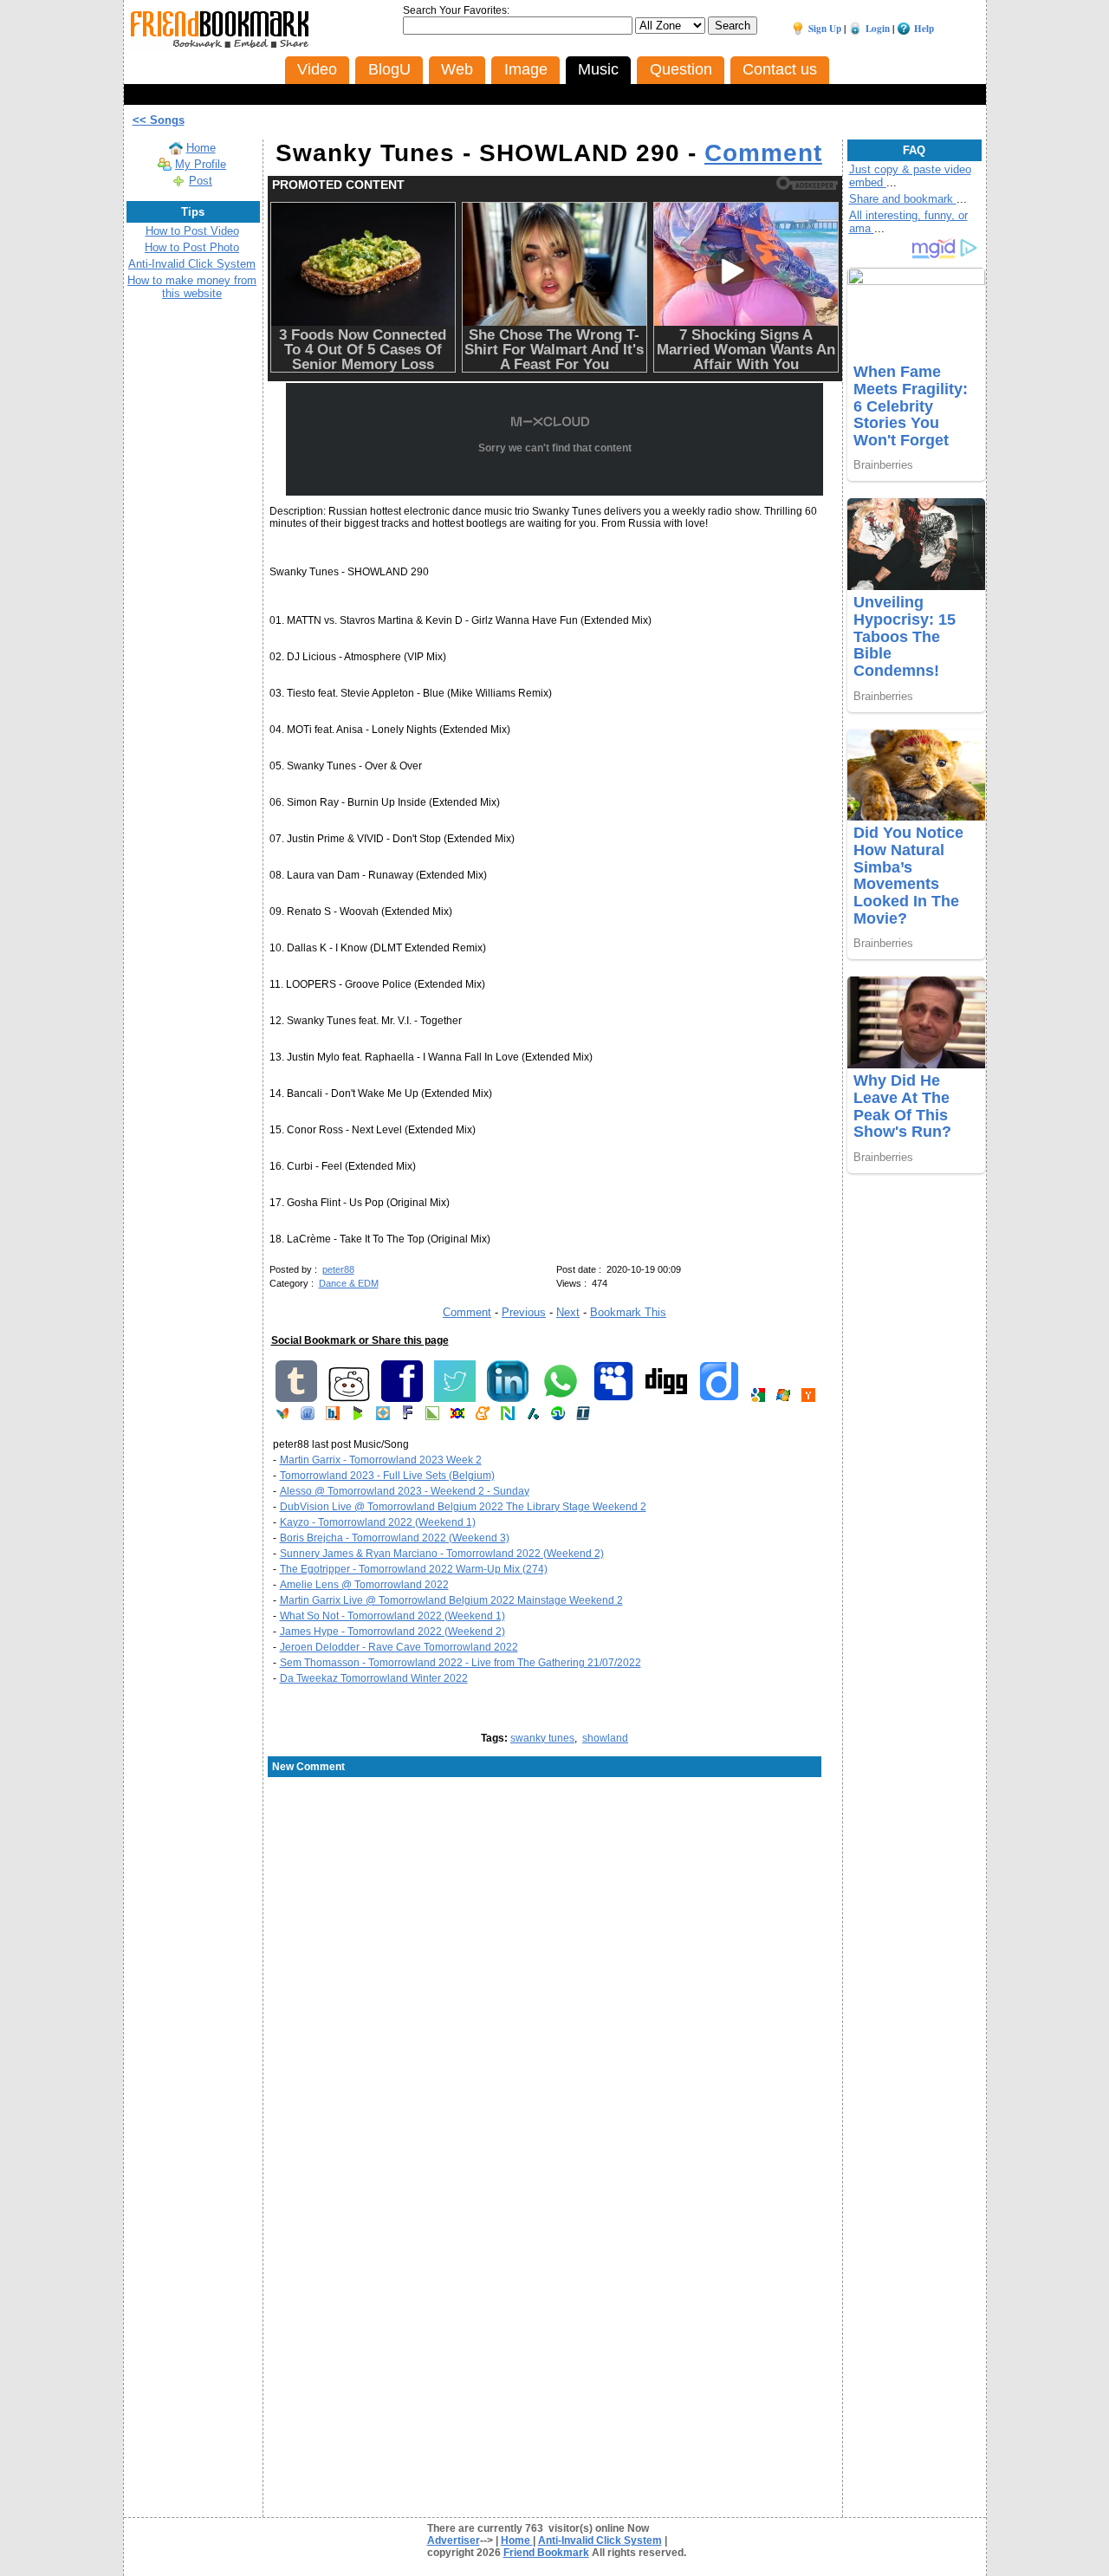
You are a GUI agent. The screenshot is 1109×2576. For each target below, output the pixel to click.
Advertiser (454, 2540)
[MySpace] (613, 1398)
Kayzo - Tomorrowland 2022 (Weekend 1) (378, 1522)
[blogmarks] (358, 1417)
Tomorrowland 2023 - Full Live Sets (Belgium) (387, 1476)
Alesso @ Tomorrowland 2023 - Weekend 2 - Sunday (405, 1491)
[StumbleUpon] (558, 1417)
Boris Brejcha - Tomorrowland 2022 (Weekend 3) (395, 1538)
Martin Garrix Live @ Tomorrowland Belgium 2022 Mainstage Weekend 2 (451, 1600)
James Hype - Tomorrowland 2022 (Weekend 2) (392, 1632)
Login (878, 29)
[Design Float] (383, 1417)
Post (201, 181)
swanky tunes (542, 1738)
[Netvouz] (508, 1417)
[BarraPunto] (333, 1417)
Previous (524, 1312)
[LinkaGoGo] (457, 1417)
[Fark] (408, 1417)
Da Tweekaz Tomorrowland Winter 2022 (374, 1678)
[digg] (666, 1398)
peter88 (338, 1269)
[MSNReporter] (282, 1417)
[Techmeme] (583, 1417)
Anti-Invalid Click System (192, 264)
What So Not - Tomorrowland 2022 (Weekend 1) (392, 1616)
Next (568, 1312)
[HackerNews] (808, 1398)
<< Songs (159, 120)
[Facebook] (402, 1398)
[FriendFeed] (308, 1417)
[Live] (783, 1398)
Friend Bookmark (546, 2553)
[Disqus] (555, 1918)
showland (605, 1738)
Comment (763, 153)
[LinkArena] (432, 1417)
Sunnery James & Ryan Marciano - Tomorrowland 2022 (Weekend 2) (442, 1554)
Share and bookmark (903, 199)
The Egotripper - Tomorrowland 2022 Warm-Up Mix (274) (414, 1569)
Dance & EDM (349, 1283)
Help (924, 29)
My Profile (201, 164)
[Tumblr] (296, 1398)
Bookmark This (628, 1312)
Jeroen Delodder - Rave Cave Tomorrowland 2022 (399, 1647)
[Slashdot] (533, 1417)
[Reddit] (349, 1398)
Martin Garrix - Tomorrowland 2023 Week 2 (381, 1460)
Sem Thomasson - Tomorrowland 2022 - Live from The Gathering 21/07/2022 (460, 1663)
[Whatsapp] (561, 1398)
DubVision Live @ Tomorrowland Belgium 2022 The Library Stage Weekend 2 (463, 1507)
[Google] (758, 1398)
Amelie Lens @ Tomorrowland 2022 (364, 1585)
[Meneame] (483, 1417)
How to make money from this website (192, 287)
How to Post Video (192, 231)
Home (201, 148)
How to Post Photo (192, 247)
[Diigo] (719, 1398)
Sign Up (825, 29)
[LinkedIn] (508, 1398)
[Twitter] (455, 1398)
